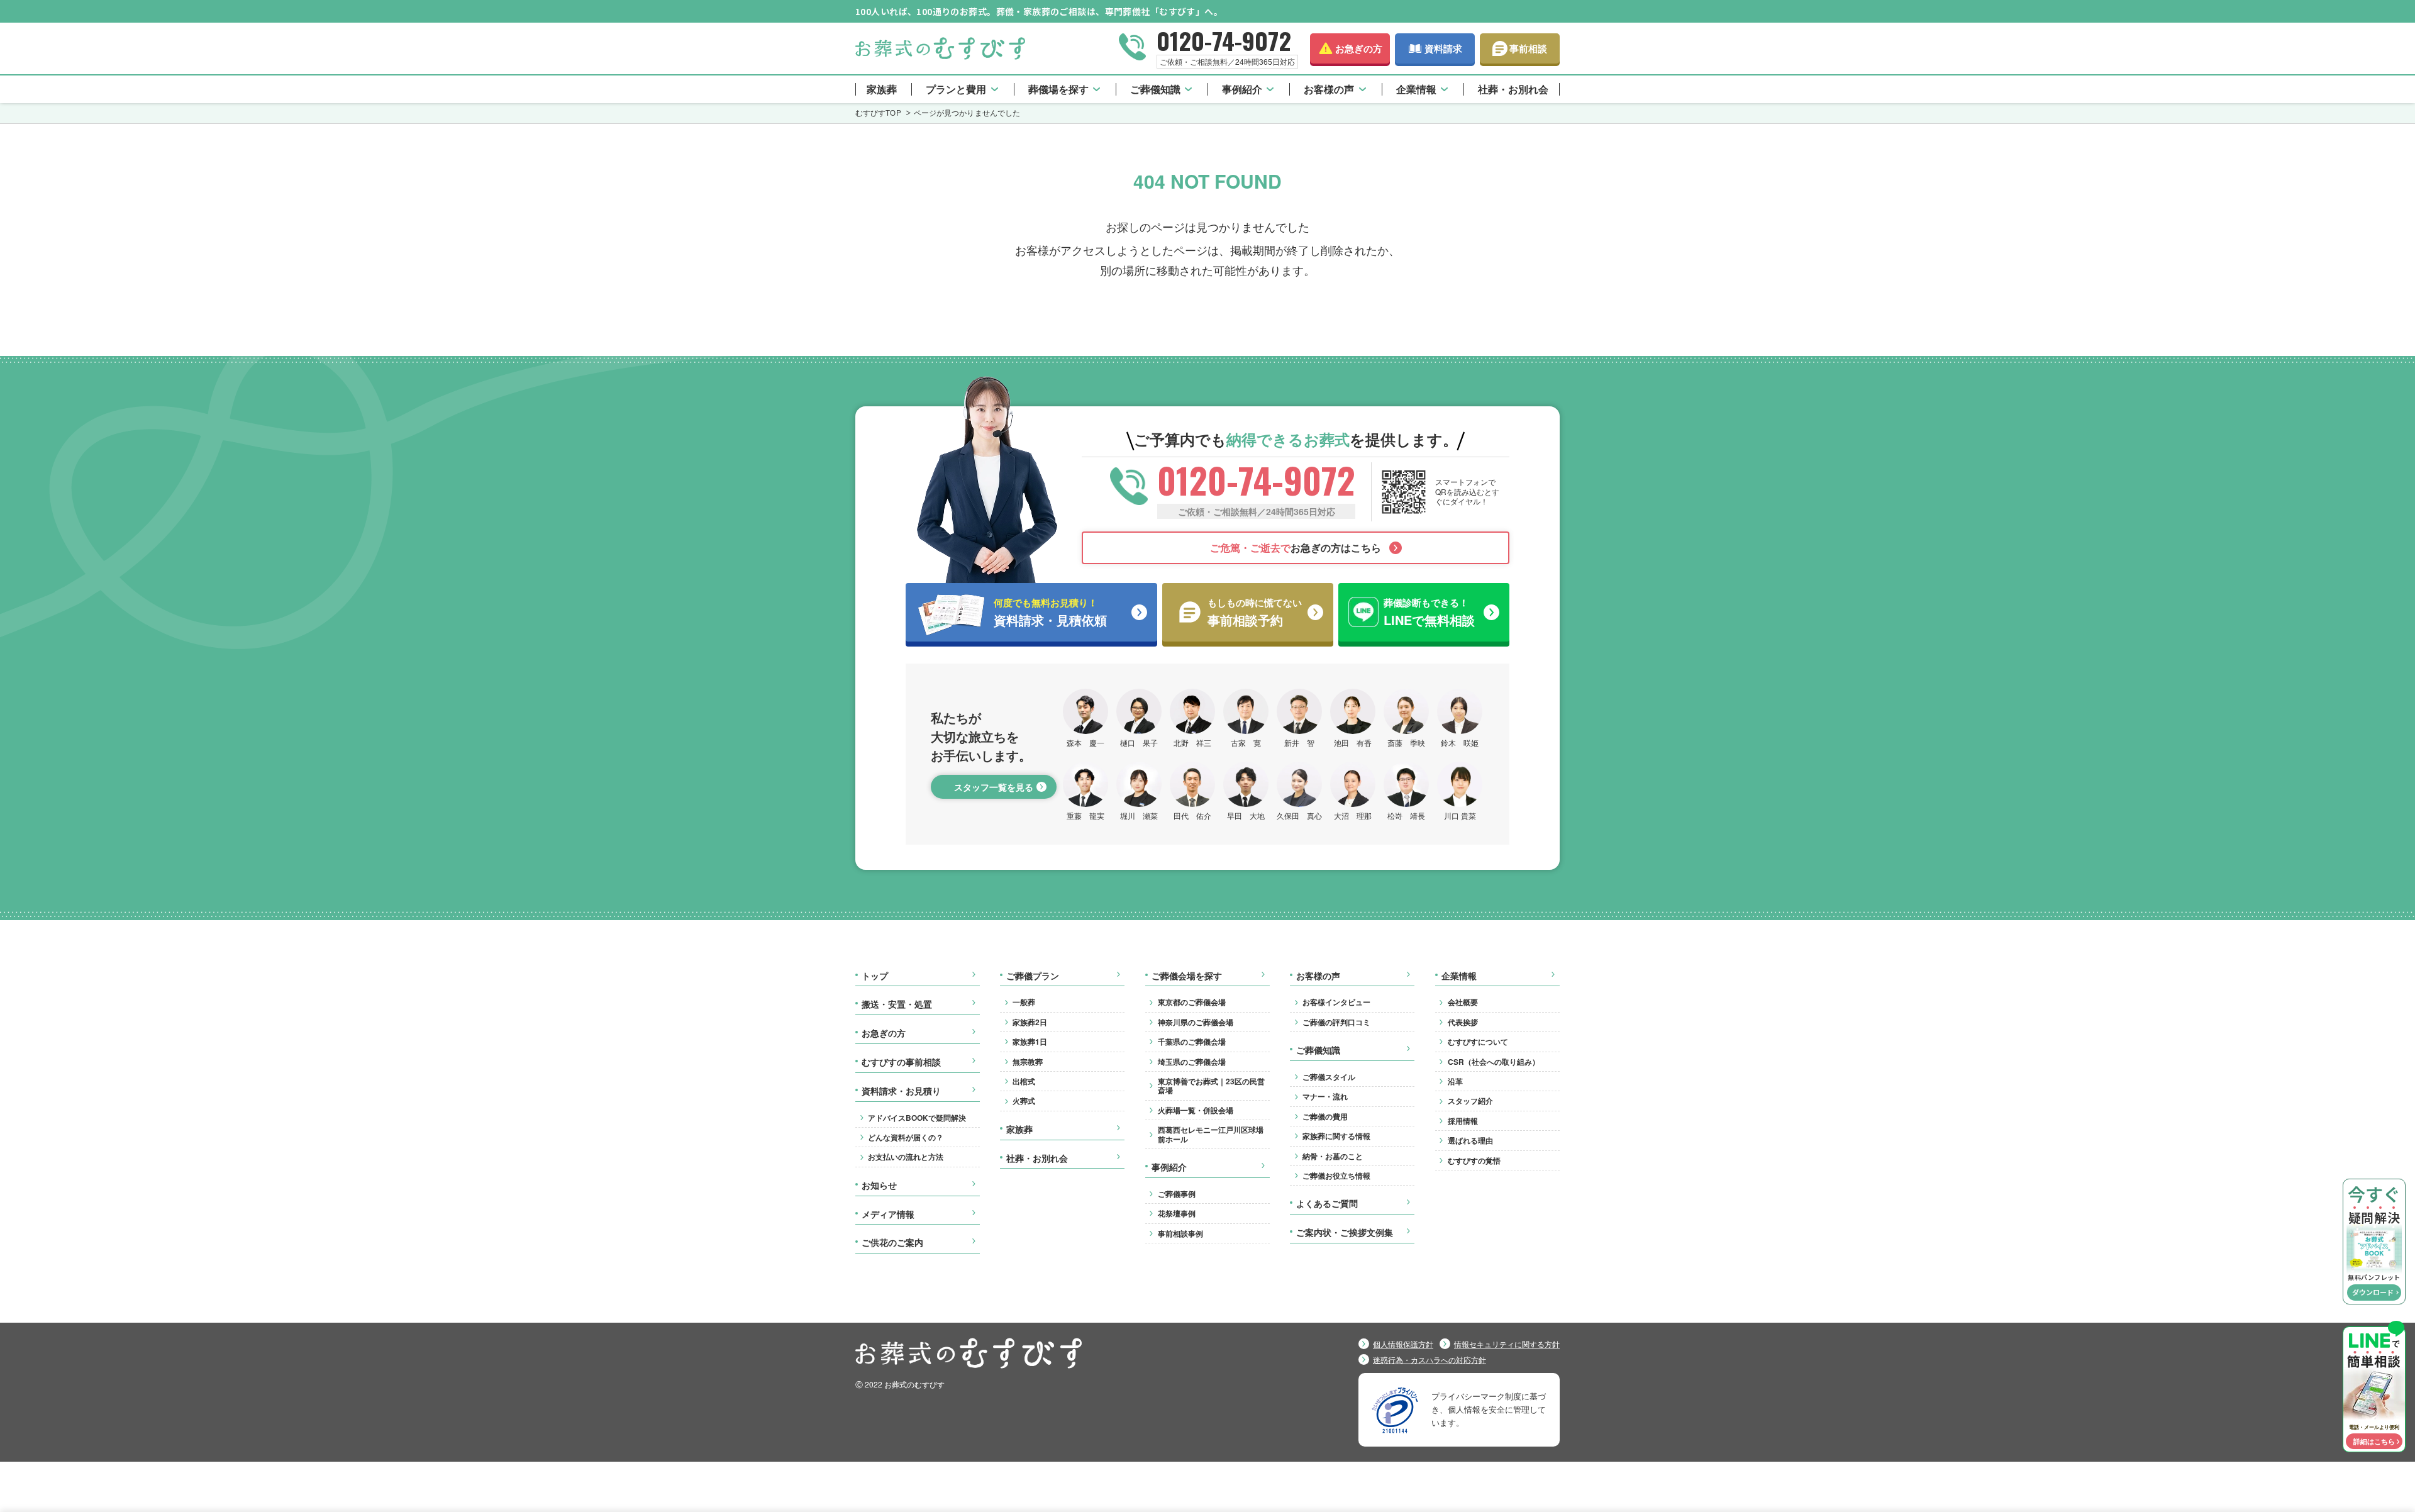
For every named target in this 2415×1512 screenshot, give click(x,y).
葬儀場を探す (1058, 89)
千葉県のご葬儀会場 (1192, 1042)
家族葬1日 (1030, 1042)
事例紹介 (1242, 89)
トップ (875, 976)
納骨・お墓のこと (1333, 1156)
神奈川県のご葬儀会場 (1196, 1022)
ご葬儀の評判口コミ (1336, 1022)
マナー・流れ (1325, 1096)
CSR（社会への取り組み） (1494, 1062)
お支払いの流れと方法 (906, 1157)
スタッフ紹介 (1470, 1101)
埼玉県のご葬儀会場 (1192, 1062)
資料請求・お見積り (901, 1091)
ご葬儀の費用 (1325, 1116)
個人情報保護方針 (1403, 1344)
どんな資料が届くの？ (906, 1137)
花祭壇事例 (1177, 1213)
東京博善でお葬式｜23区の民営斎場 (1211, 1086)
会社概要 (1463, 1002)
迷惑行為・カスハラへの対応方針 (1430, 1360)
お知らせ (879, 1186)
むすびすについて (1478, 1042)
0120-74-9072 (1224, 40)
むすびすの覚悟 (1474, 1160)
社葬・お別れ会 (1513, 89)
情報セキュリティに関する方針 (1507, 1344)
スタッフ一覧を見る (994, 787)
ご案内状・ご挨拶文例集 (1345, 1233)
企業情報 (1416, 89)
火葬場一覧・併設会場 (1196, 1110)
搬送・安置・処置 (897, 1004)
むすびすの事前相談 (901, 1062)
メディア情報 (888, 1215)
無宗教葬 (1028, 1062)
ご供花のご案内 (892, 1243)
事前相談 (1528, 48)
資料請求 (1443, 48)
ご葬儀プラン (1033, 976)
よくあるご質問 (1327, 1204)
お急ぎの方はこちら (1296, 548)
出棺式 (1024, 1081)
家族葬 (882, 89)
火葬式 (1024, 1101)
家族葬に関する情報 (1336, 1136)
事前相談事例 (1180, 1233)
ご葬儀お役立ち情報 (1336, 1176)
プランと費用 (956, 89)
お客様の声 (1329, 89)
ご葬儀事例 (1177, 1194)
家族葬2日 (1030, 1022)
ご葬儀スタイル (1329, 1077)
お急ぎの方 (1359, 48)
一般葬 (1024, 1002)
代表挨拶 (1463, 1022)
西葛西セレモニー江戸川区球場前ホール (1211, 1134)
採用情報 (1463, 1121)
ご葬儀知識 (1155, 89)
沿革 (1455, 1081)
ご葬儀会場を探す (1187, 976)
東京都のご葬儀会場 (1192, 1002)
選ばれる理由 (1470, 1140)
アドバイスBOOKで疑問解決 (917, 1118)
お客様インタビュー (1336, 1002)
